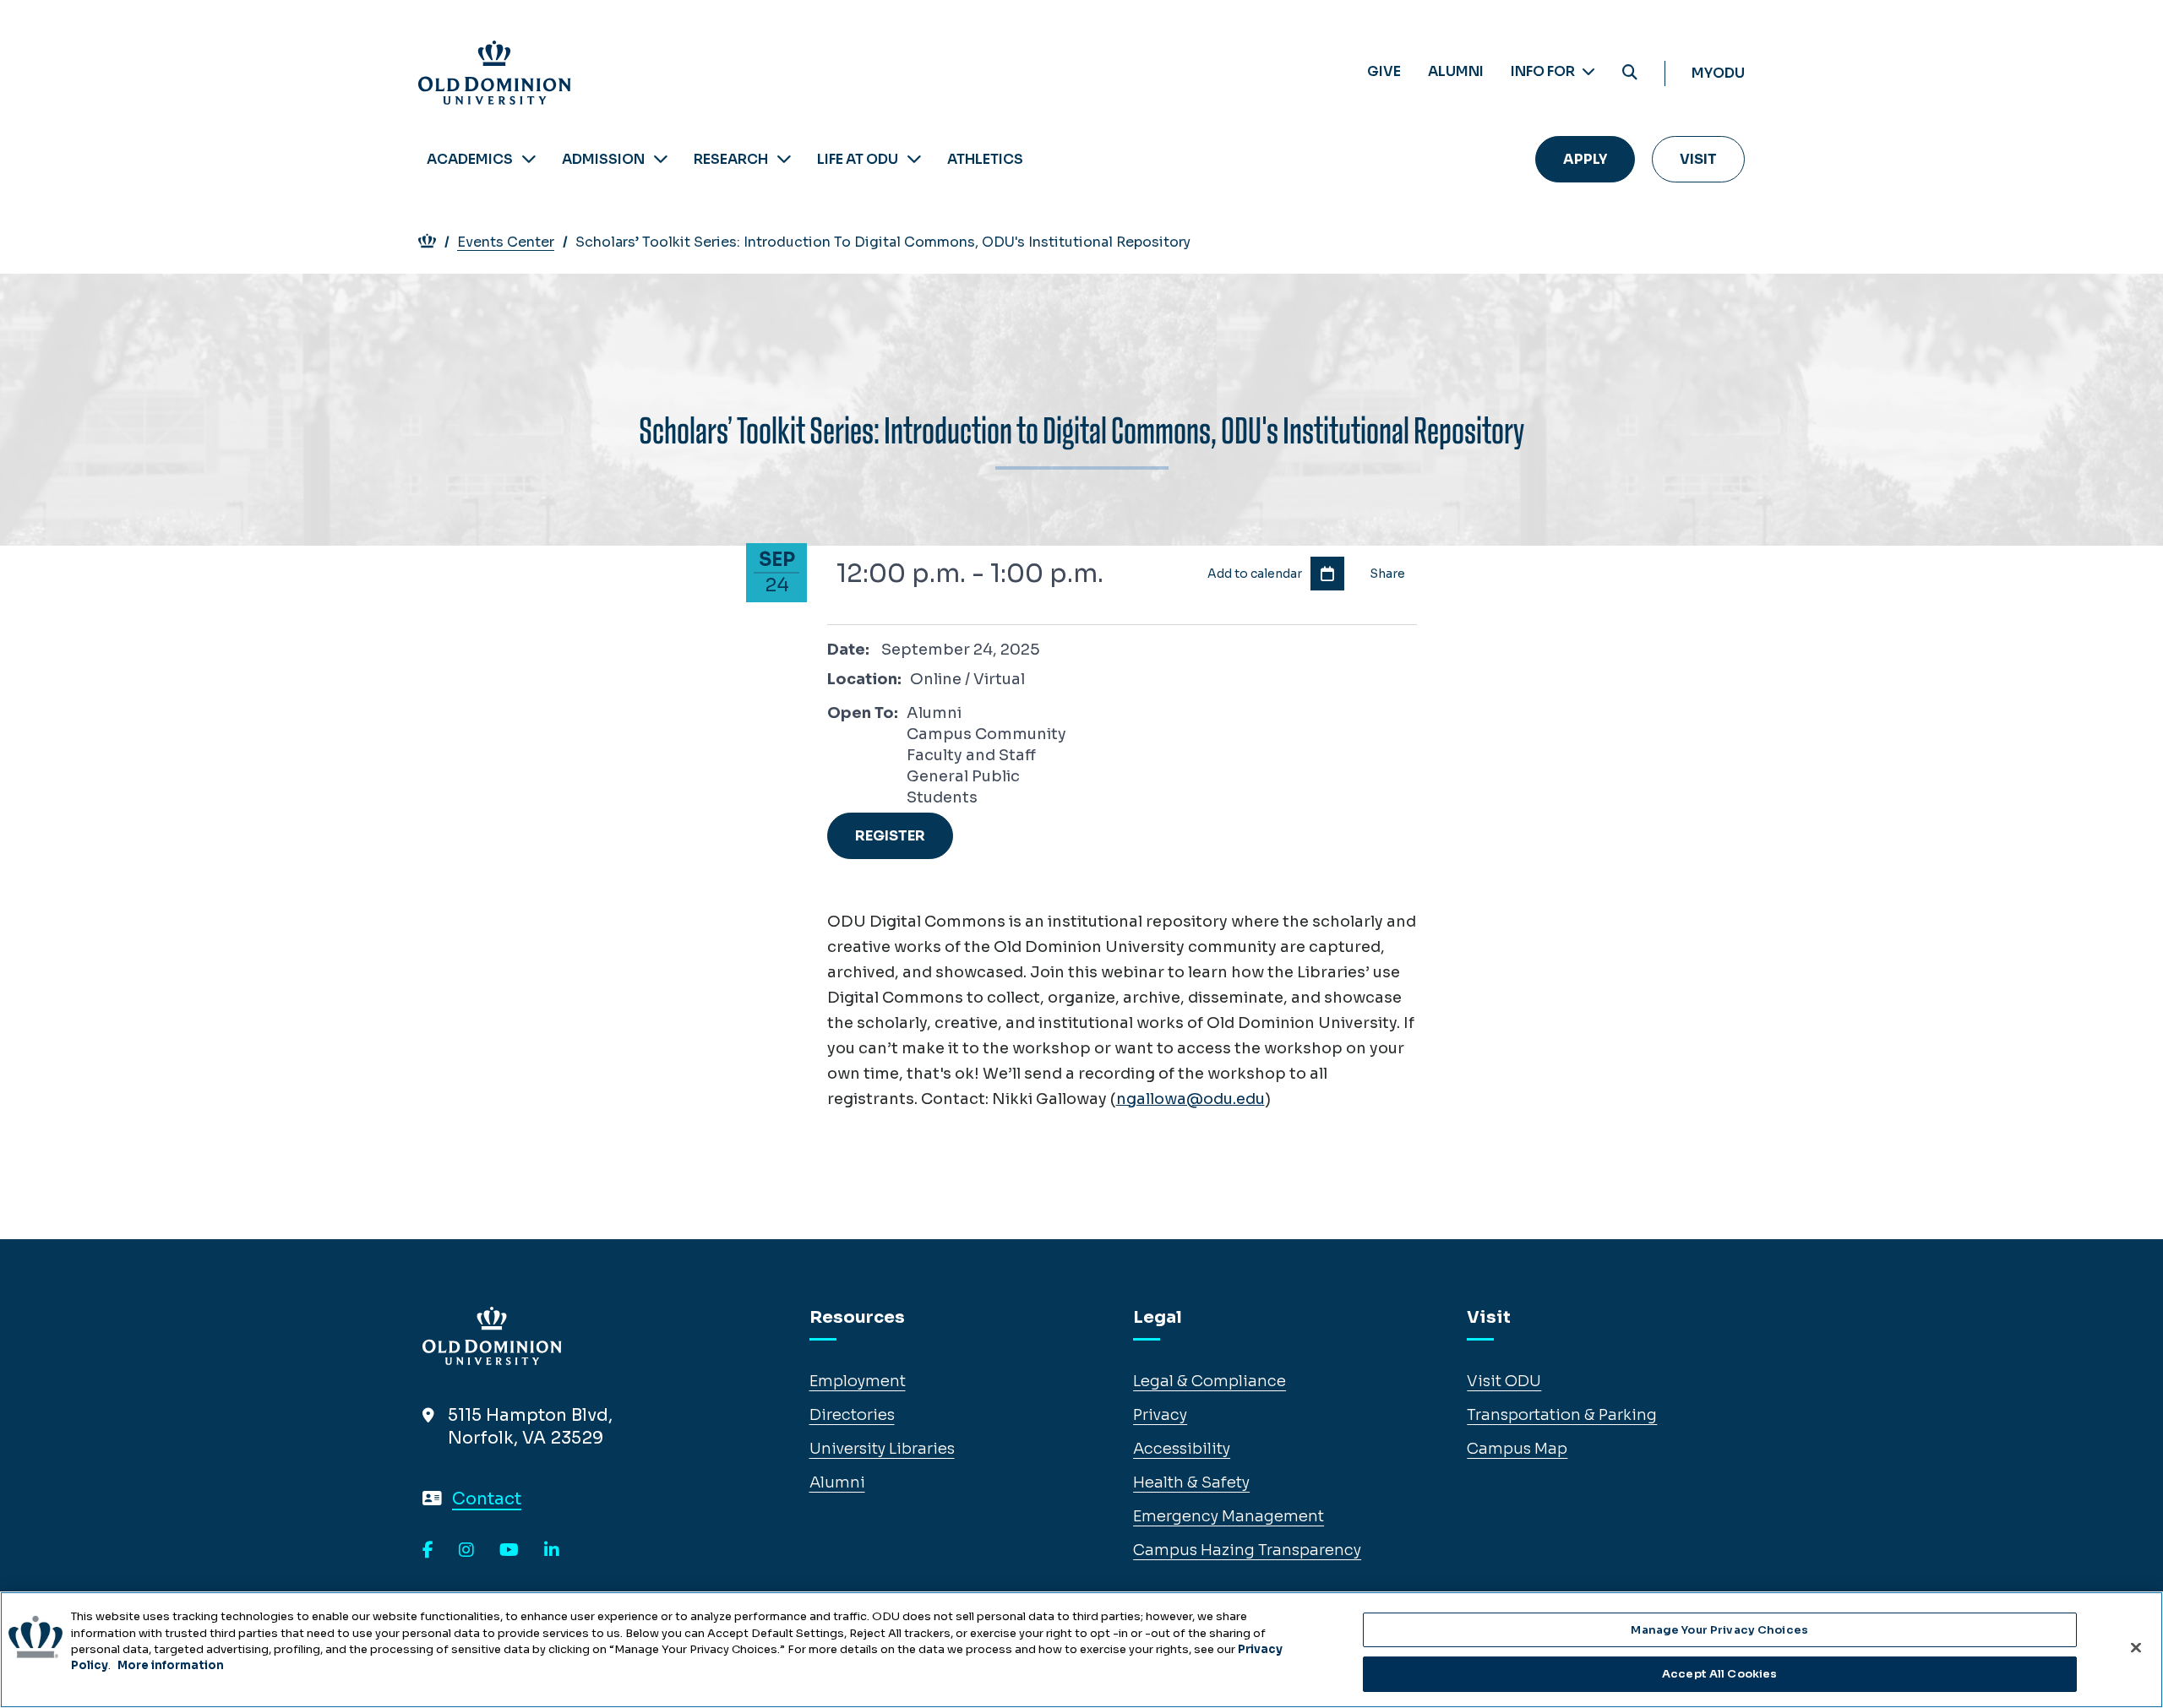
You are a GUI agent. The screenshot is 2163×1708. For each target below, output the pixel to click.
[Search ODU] (1630, 73)
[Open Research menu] (784, 159)
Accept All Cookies (1719, 1673)
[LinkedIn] (552, 1551)
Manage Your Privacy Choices (1719, 1630)
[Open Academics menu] (529, 159)
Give (1384, 71)
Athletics (985, 159)
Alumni (1456, 71)
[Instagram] (466, 1551)
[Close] (2136, 1647)
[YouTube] (509, 1551)
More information (171, 1665)
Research (731, 159)
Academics (470, 159)
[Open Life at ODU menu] (914, 159)
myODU (1718, 73)
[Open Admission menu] (661, 159)
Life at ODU (858, 159)
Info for (1544, 71)
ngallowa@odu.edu (1190, 1099)
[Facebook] (428, 1551)
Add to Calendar (1327, 574)
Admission (603, 159)
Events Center (506, 242)
